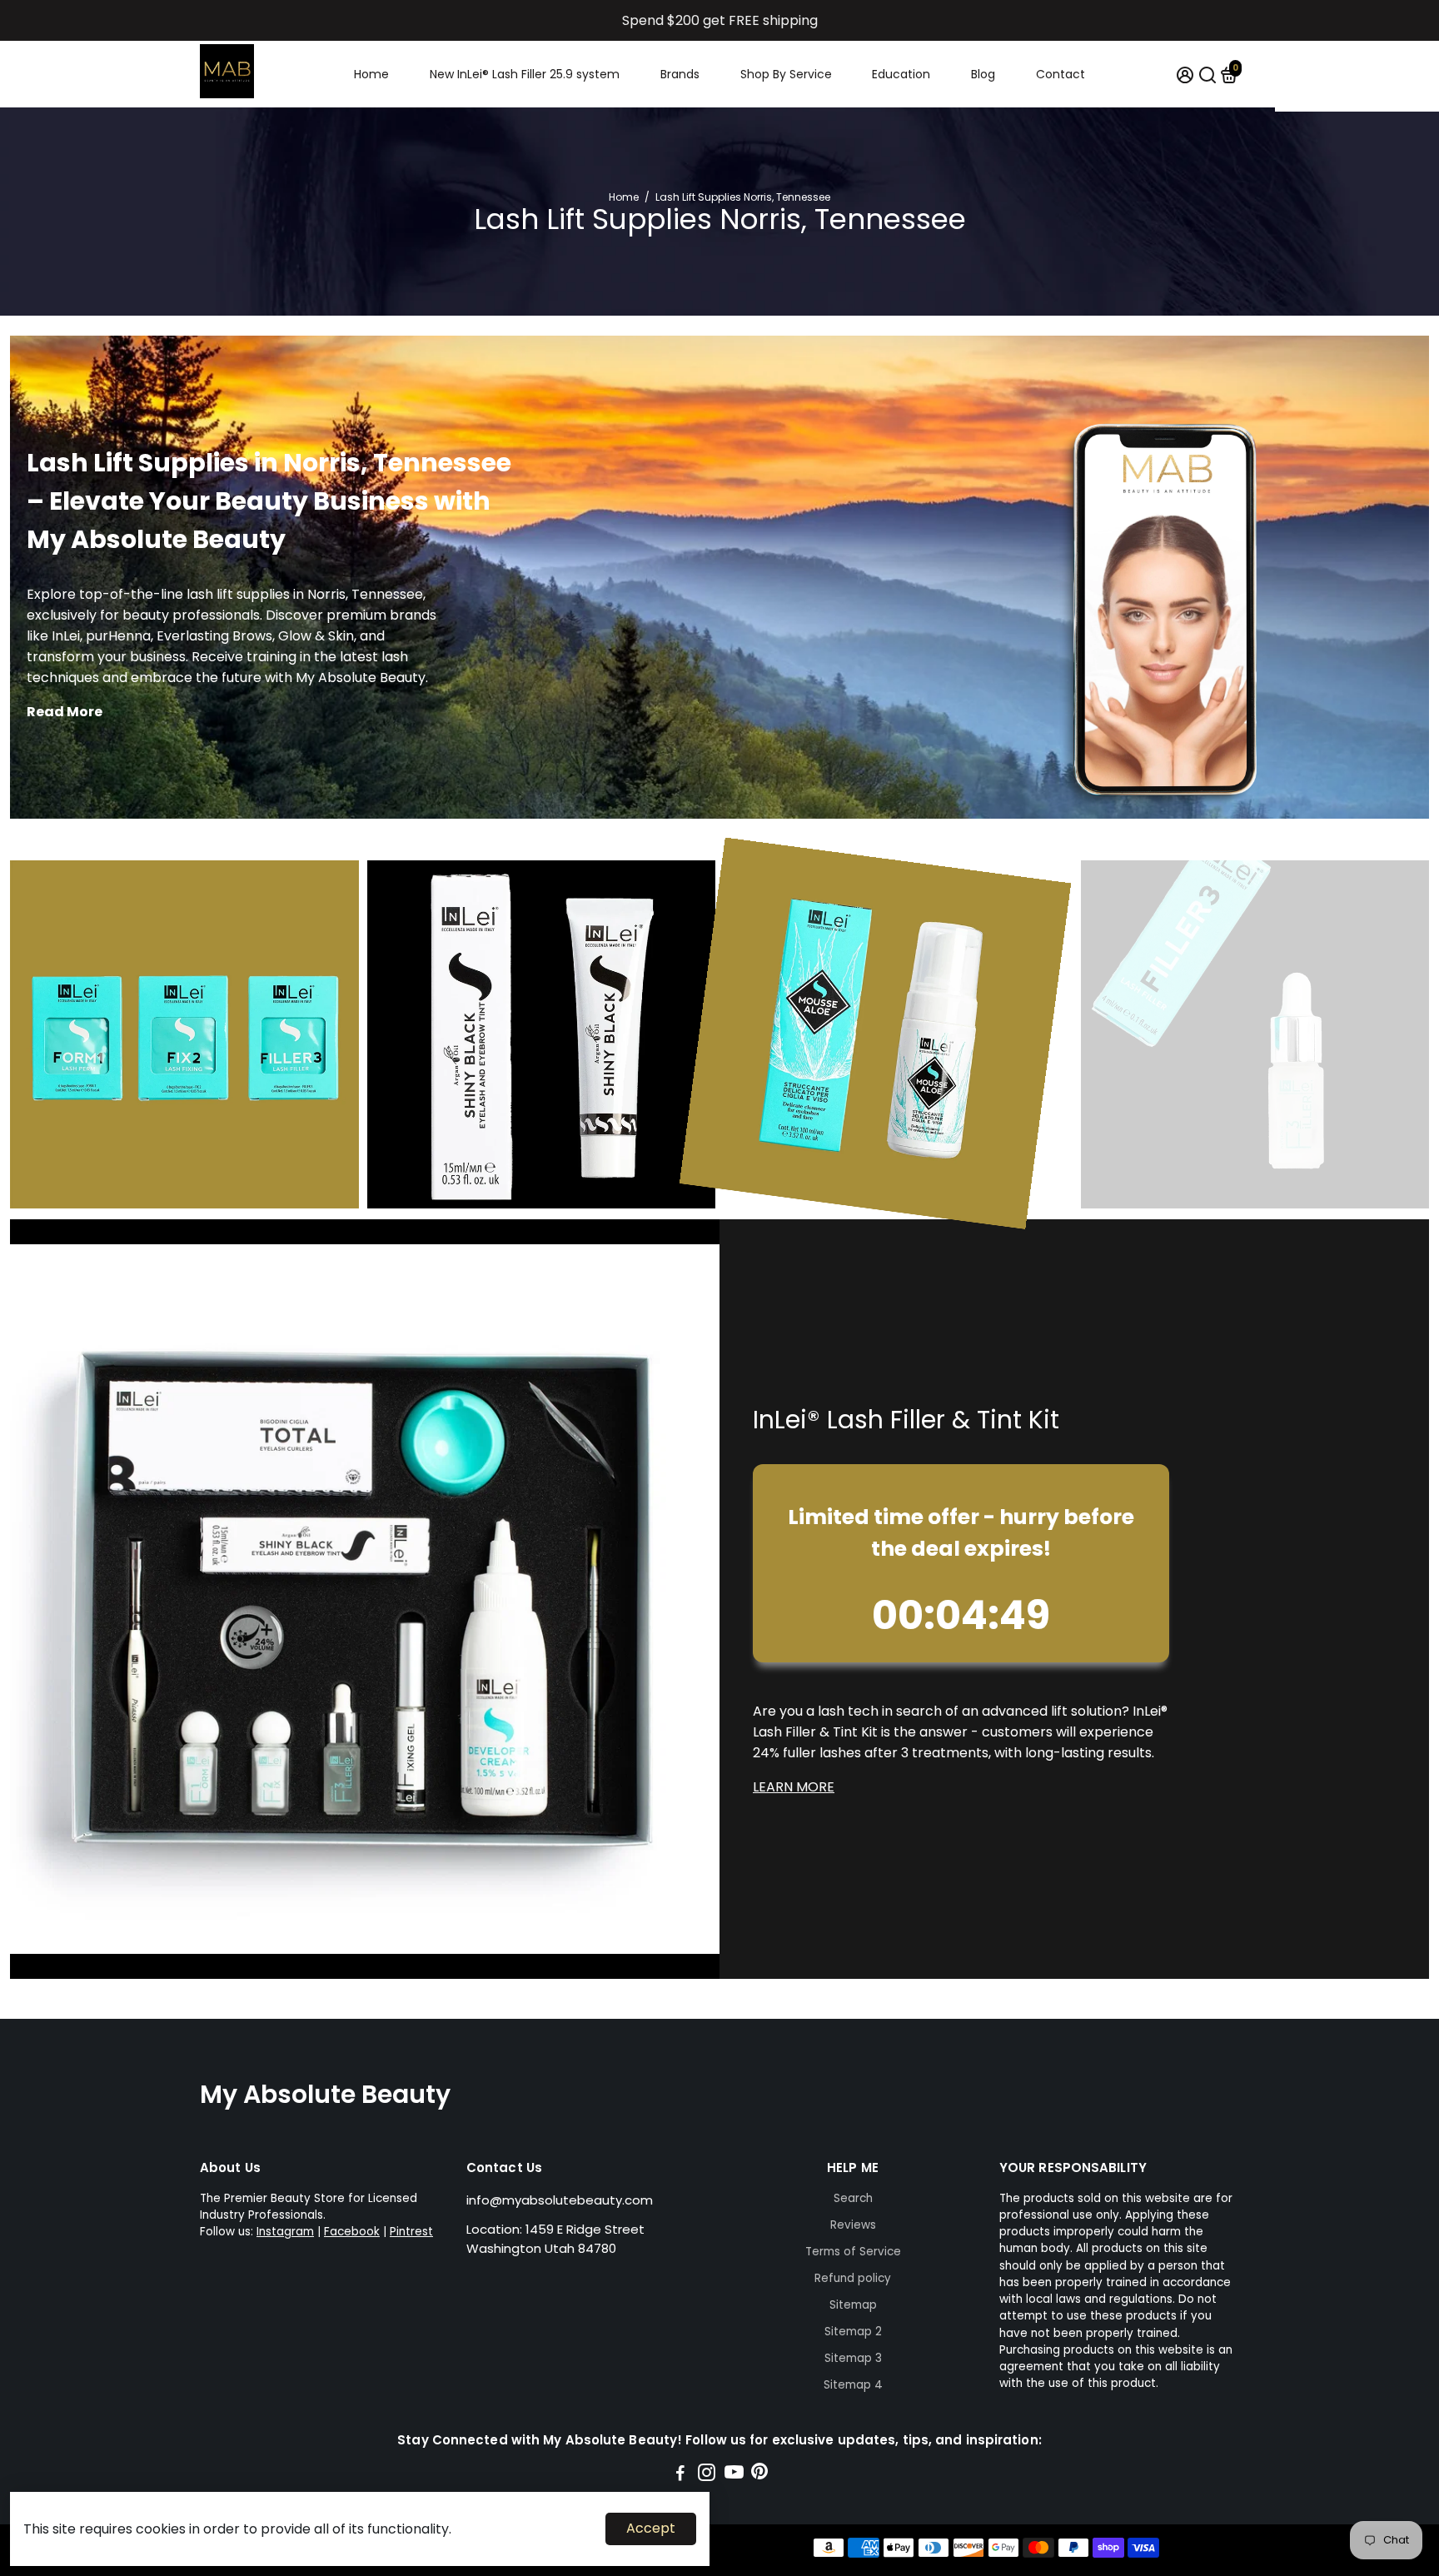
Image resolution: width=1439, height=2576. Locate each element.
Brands (680, 74)
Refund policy (853, 2278)
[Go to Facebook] (680, 2475)
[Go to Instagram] (707, 2475)
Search (853, 2198)
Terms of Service (853, 2252)
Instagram (285, 2232)
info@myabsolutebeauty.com (560, 2200)
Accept (651, 2528)
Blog (983, 74)
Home (371, 74)
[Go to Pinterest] (759, 2475)
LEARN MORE (794, 1787)
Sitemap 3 (853, 2358)
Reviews (853, 2225)
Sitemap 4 (853, 2385)
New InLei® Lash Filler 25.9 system (525, 74)
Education (901, 74)
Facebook (352, 2232)
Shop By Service (786, 74)
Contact (1061, 74)
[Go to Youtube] (734, 2475)
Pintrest (411, 2232)
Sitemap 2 (853, 2332)
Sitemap (853, 2305)
